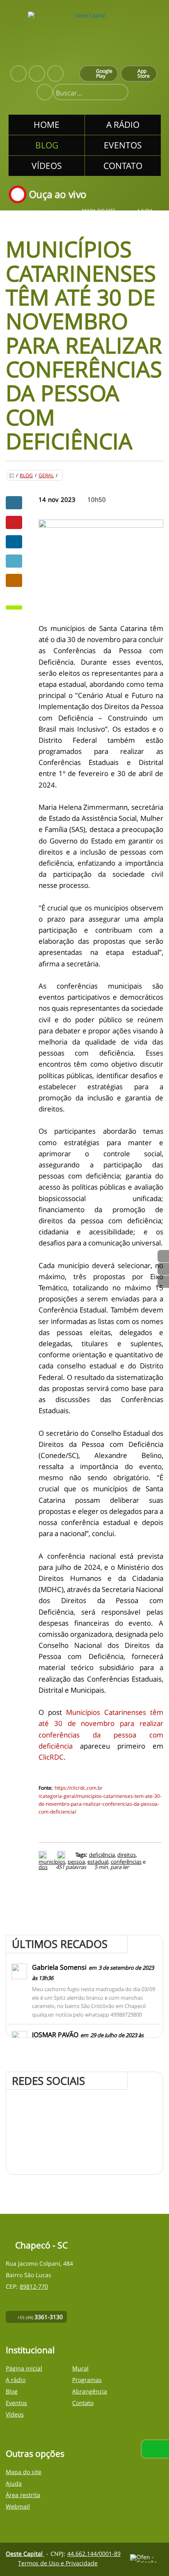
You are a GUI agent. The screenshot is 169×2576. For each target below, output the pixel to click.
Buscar (119, 93)
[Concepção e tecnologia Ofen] (147, 2558)
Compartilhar (14, 503)
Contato (83, 2403)
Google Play (104, 73)
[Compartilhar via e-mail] (14, 580)
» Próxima (163, 1269)
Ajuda (145, 211)
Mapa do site (99, 211)
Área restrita (23, 2495)
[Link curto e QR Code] (25, 2553)
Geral (46, 476)
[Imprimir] (44, 1855)
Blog (26, 476)
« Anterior (163, 1282)
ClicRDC (51, 1757)
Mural (80, 2368)
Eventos (16, 2403)
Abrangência (90, 2391)
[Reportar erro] (62, 1855)
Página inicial (24, 2368)
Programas (87, 2380)
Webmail (18, 2506)
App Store (144, 73)
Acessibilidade (25, 2521)
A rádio (16, 2380)
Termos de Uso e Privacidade (58, 2563)
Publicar (14, 542)
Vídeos (15, 2414)
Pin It (14, 522)
